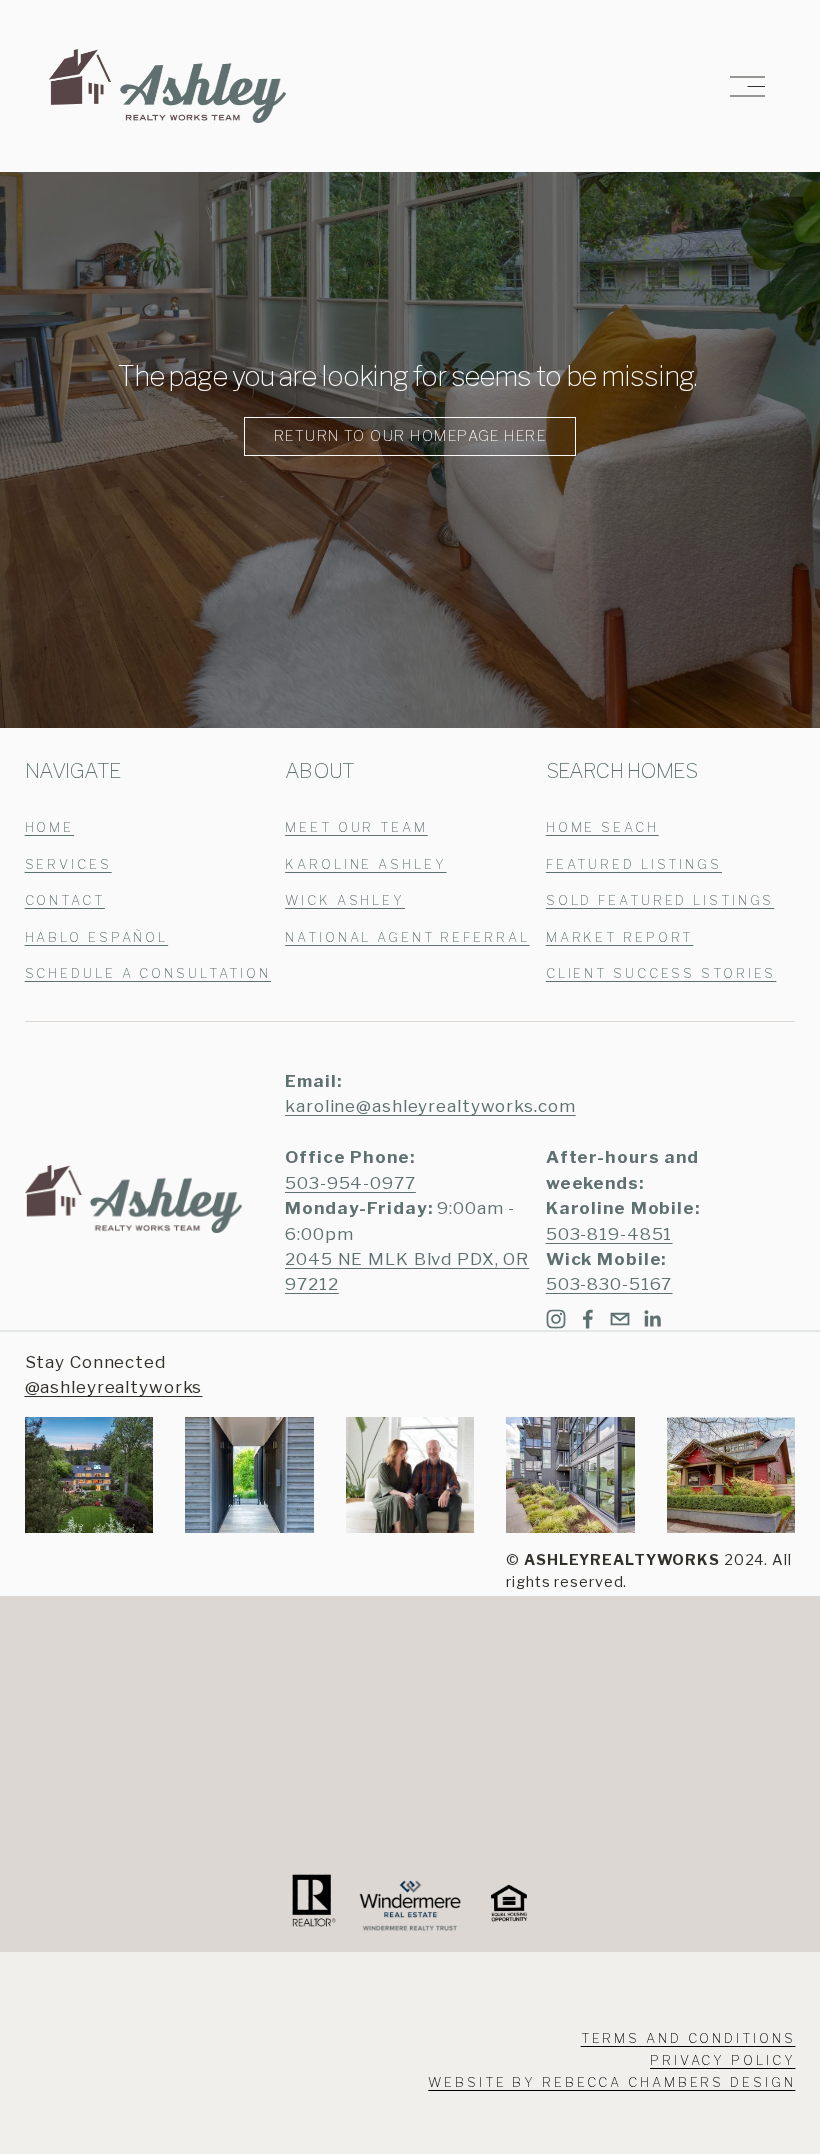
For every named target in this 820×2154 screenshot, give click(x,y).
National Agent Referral (407, 937)
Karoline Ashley (365, 864)
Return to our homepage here (410, 436)
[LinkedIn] (652, 1319)
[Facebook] (588, 1319)
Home (50, 827)
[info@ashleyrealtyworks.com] (620, 1319)
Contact (65, 900)
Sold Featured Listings (660, 900)
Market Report (620, 937)
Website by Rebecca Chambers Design (611, 2082)
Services (68, 864)
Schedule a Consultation (148, 973)
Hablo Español (97, 937)
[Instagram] (556, 1319)
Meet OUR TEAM (356, 827)
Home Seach (602, 827)
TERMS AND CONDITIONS (688, 2038)
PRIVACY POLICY (722, 2060)
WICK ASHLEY (345, 900)
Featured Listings (634, 864)
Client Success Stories (661, 973)
